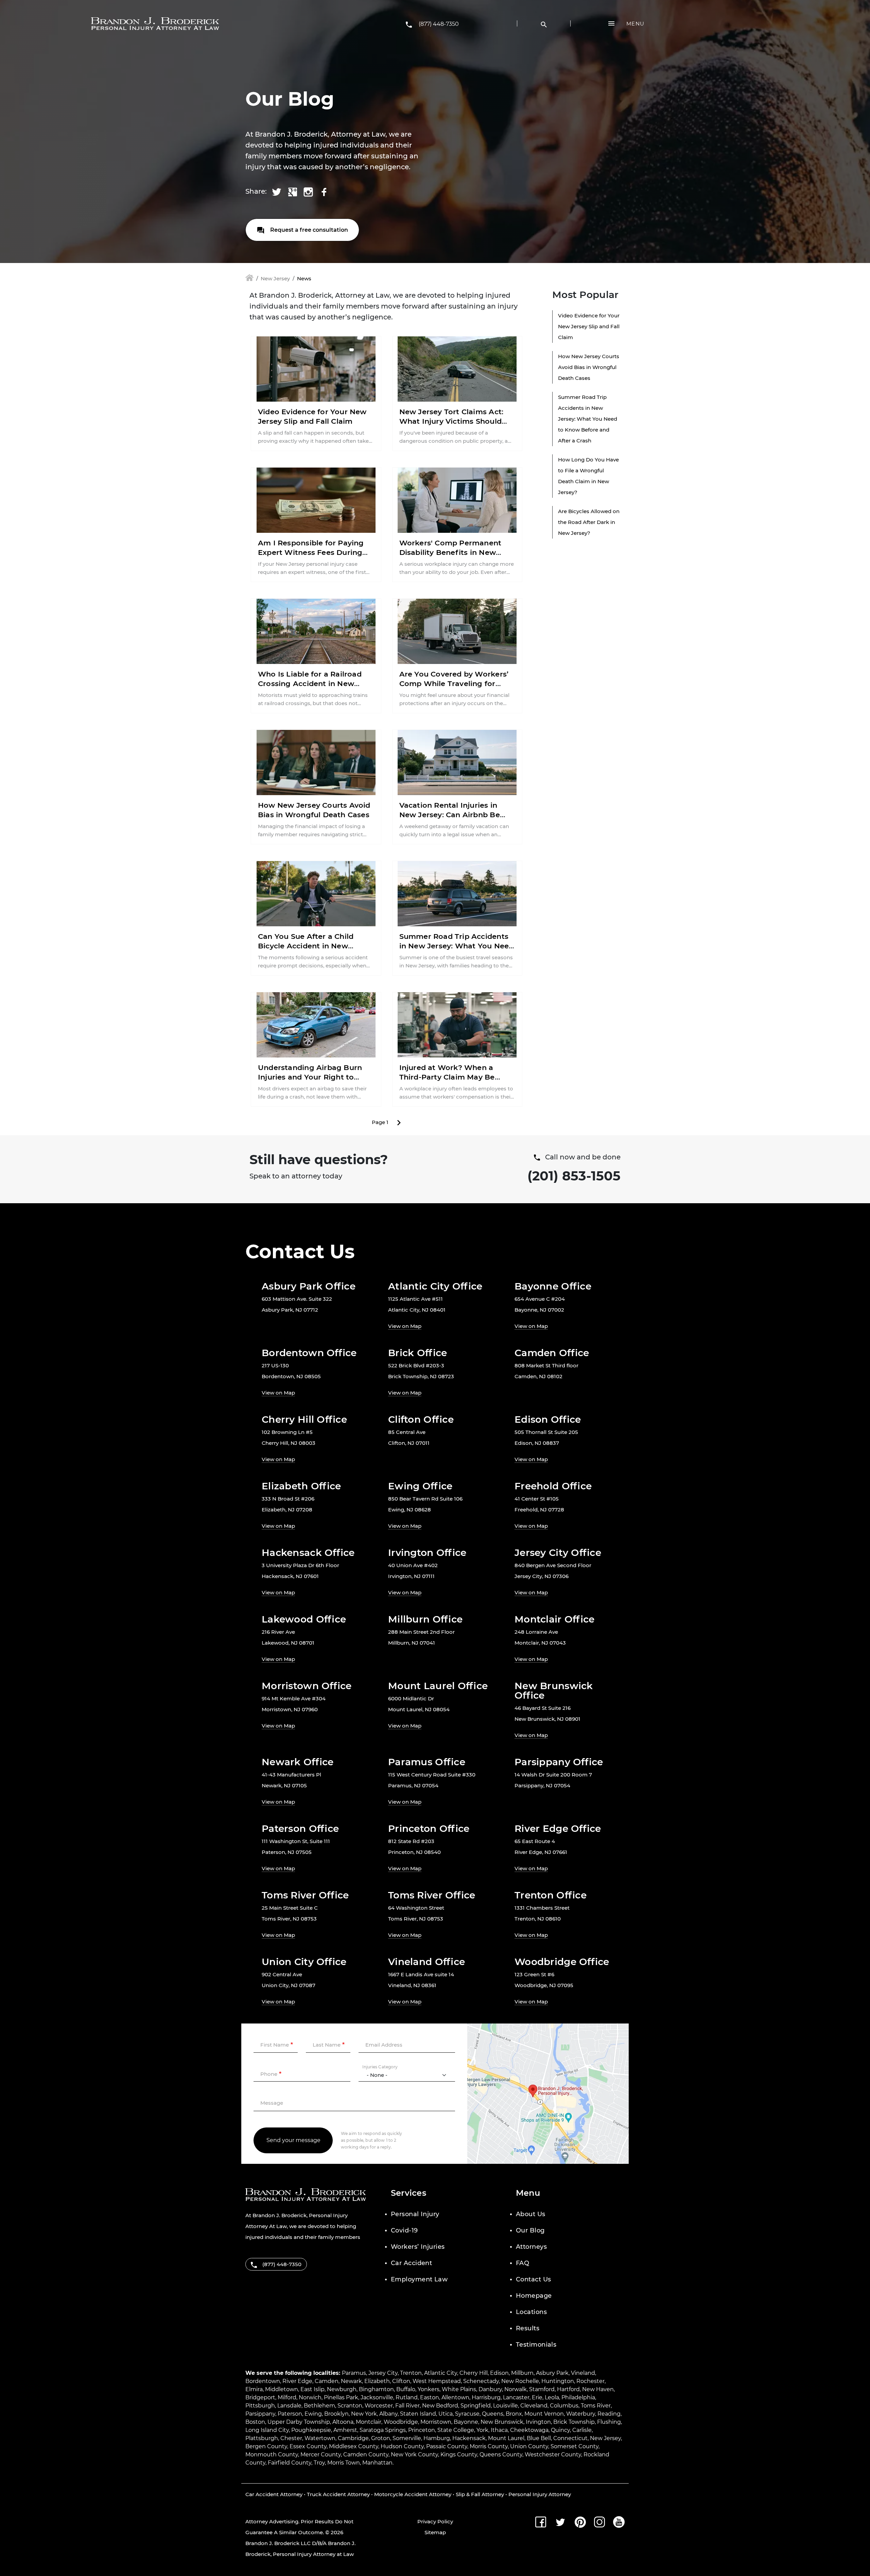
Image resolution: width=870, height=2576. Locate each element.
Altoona (343, 2422)
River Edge (297, 2381)
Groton (381, 2438)
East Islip (312, 2389)
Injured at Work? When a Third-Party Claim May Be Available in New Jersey (447, 1077)
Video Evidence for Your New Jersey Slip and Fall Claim (589, 326)
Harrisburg (486, 2397)
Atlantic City (441, 2373)
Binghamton (376, 2389)
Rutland (407, 2397)
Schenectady (481, 2381)
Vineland (583, 2373)
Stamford (542, 2389)
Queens (493, 2414)
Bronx (514, 2414)
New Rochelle (520, 2381)
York (482, 2430)
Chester (291, 2438)
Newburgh (342, 2389)
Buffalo (406, 2389)
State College (456, 2430)
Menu (635, 24)
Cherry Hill (474, 2373)
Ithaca (499, 2430)
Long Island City (267, 2430)
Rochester (590, 2381)
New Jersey (275, 278)
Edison (499, 2373)
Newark (351, 2381)
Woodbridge (401, 2422)
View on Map (405, 1326)
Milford (287, 2397)
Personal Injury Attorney (540, 2494)
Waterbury (581, 2414)
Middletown (282, 2389)
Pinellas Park (341, 2397)
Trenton (411, 2373)
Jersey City (383, 2373)
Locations (531, 2312)
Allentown (455, 2397)
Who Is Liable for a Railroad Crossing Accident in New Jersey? (310, 684)
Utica (446, 2414)
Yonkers (429, 2389)
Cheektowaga (529, 2430)
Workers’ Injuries (418, 2247)
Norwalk (516, 2389)
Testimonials (536, 2345)
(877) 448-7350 (439, 24)
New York (364, 2414)
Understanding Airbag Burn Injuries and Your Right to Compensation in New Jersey (312, 1077)
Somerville (407, 2438)
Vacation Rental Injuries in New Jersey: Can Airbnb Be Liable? (450, 815)
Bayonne (466, 2422)
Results (528, 2328)
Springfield (476, 2406)
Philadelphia (578, 2397)
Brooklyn (336, 2414)
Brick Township (574, 2422)
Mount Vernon (544, 2414)
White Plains (459, 2389)
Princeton (422, 2430)
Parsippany (260, 2414)
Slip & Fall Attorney (480, 2494)
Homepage (534, 2296)
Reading (609, 2414)
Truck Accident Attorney (338, 2494)
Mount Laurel (506, 2438)
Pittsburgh (260, 2406)
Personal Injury (415, 2214)
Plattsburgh (262, 2438)
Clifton (401, 2381)
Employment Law (419, 2279)
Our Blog (530, 2230)
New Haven (598, 2389)
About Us (531, 2214)
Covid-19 (404, 2230)
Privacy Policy (435, 2521)
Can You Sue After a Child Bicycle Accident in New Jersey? (306, 946)
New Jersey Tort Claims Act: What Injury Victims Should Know (451, 421)
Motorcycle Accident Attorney (413, 2494)
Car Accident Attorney (274, 2494)
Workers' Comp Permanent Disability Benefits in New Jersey (450, 552)
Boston (255, 2422)
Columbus (564, 2406)
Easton (430, 2397)
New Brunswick (502, 2422)
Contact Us (534, 2279)
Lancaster (516, 2397)
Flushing (609, 2422)
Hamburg (437, 2438)
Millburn (522, 2373)
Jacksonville (377, 2397)
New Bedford (440, 2406)
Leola (552, 2397)
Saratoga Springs (383, 2430)
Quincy (560, 2430)
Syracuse (467, 2414)
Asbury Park (552, 2373)
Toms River (596, 2406)
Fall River (407, 2406)
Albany (388, 2414)
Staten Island (418, 2414)
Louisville (506, 2406)
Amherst (345, 2430)
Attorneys (531, 2247)
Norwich (310, 2397)
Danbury (490, 2389)
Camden (327, 2381)
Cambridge (353, 2438)
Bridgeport (260, 2397)
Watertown (320, 2438)
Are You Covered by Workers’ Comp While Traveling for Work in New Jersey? (454, 684)
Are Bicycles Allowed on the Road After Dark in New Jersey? (589, 522)
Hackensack (469, 2438)
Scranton (350, 2406)
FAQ (523, 2263)
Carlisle (582, 2430)
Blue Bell (539, 2438)
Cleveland (534, 2406)
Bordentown (263, 2381)
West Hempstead (437, 2381)
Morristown (436, 2422)
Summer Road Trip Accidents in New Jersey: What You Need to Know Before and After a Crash (588, 419)
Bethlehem (319, 2406)
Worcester (379, 2406)
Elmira (254, 2389)
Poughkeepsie (311, 2430)
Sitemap (435, 2532)
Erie (537, 2397)
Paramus (354, 2373)
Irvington (538, 2422)
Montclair (369, 2422)
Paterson (290, 2414)
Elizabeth (377, 2381)
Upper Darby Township (299, 2422)
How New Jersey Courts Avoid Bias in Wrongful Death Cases (589, 367)
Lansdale (289, 2406)
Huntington (558, 2381)
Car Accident (411, 2263)
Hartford (568, 2389)
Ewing (313, 2414)
